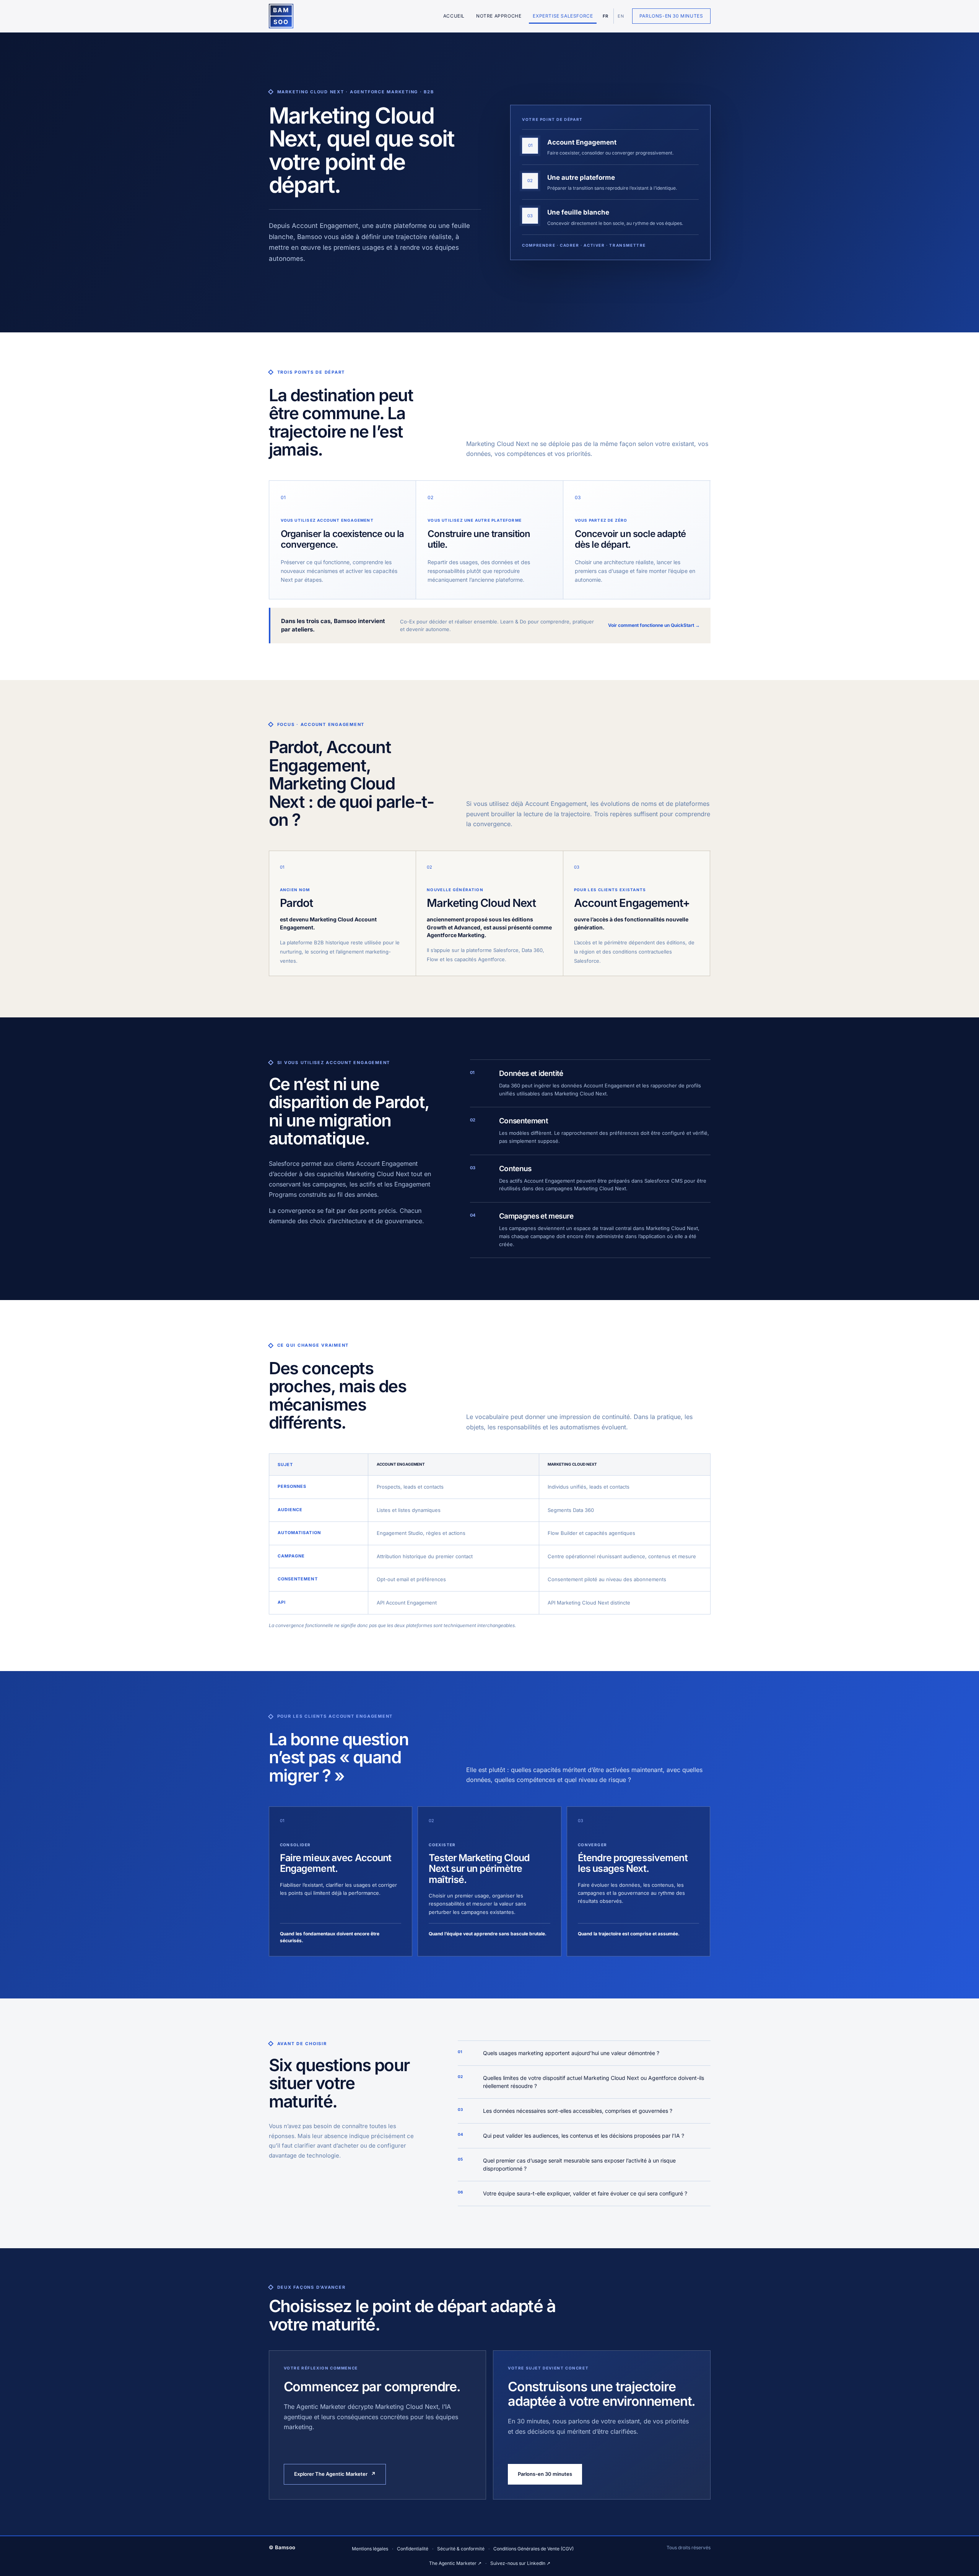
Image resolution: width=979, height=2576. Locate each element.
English (620, 16)
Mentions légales (370, 2549)
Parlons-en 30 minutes (671, 16)
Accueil (454, 16)
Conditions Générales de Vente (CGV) (533, 2549)
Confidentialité (413, 2549)
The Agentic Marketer (455, 2563)
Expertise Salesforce (563, 16)
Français (606, 16)
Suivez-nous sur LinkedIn (520, 2563)
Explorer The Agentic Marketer (335, 2474)
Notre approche (499, 16)
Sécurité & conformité (461, 2549)
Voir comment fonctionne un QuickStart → (654, 625)
